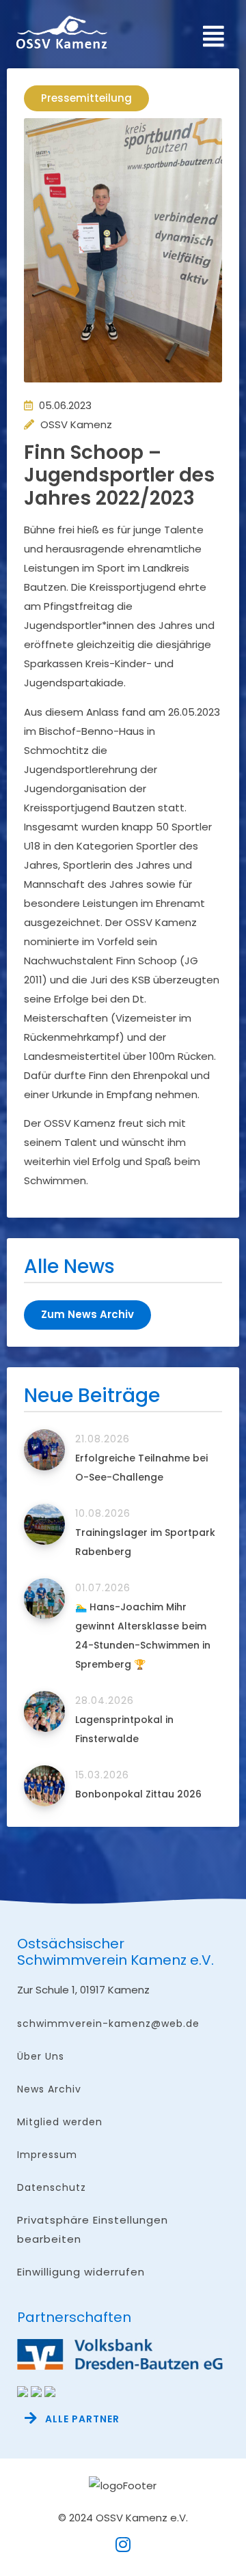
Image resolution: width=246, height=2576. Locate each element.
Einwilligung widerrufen (81, 2272)
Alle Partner (82, 2419)
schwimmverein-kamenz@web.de (108, 2024)
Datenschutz (52, 2187)
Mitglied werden (60, 2122)
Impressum (47, 2155)
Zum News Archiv (87, 1314)
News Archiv (49, 2089)
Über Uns (41, 2056)
